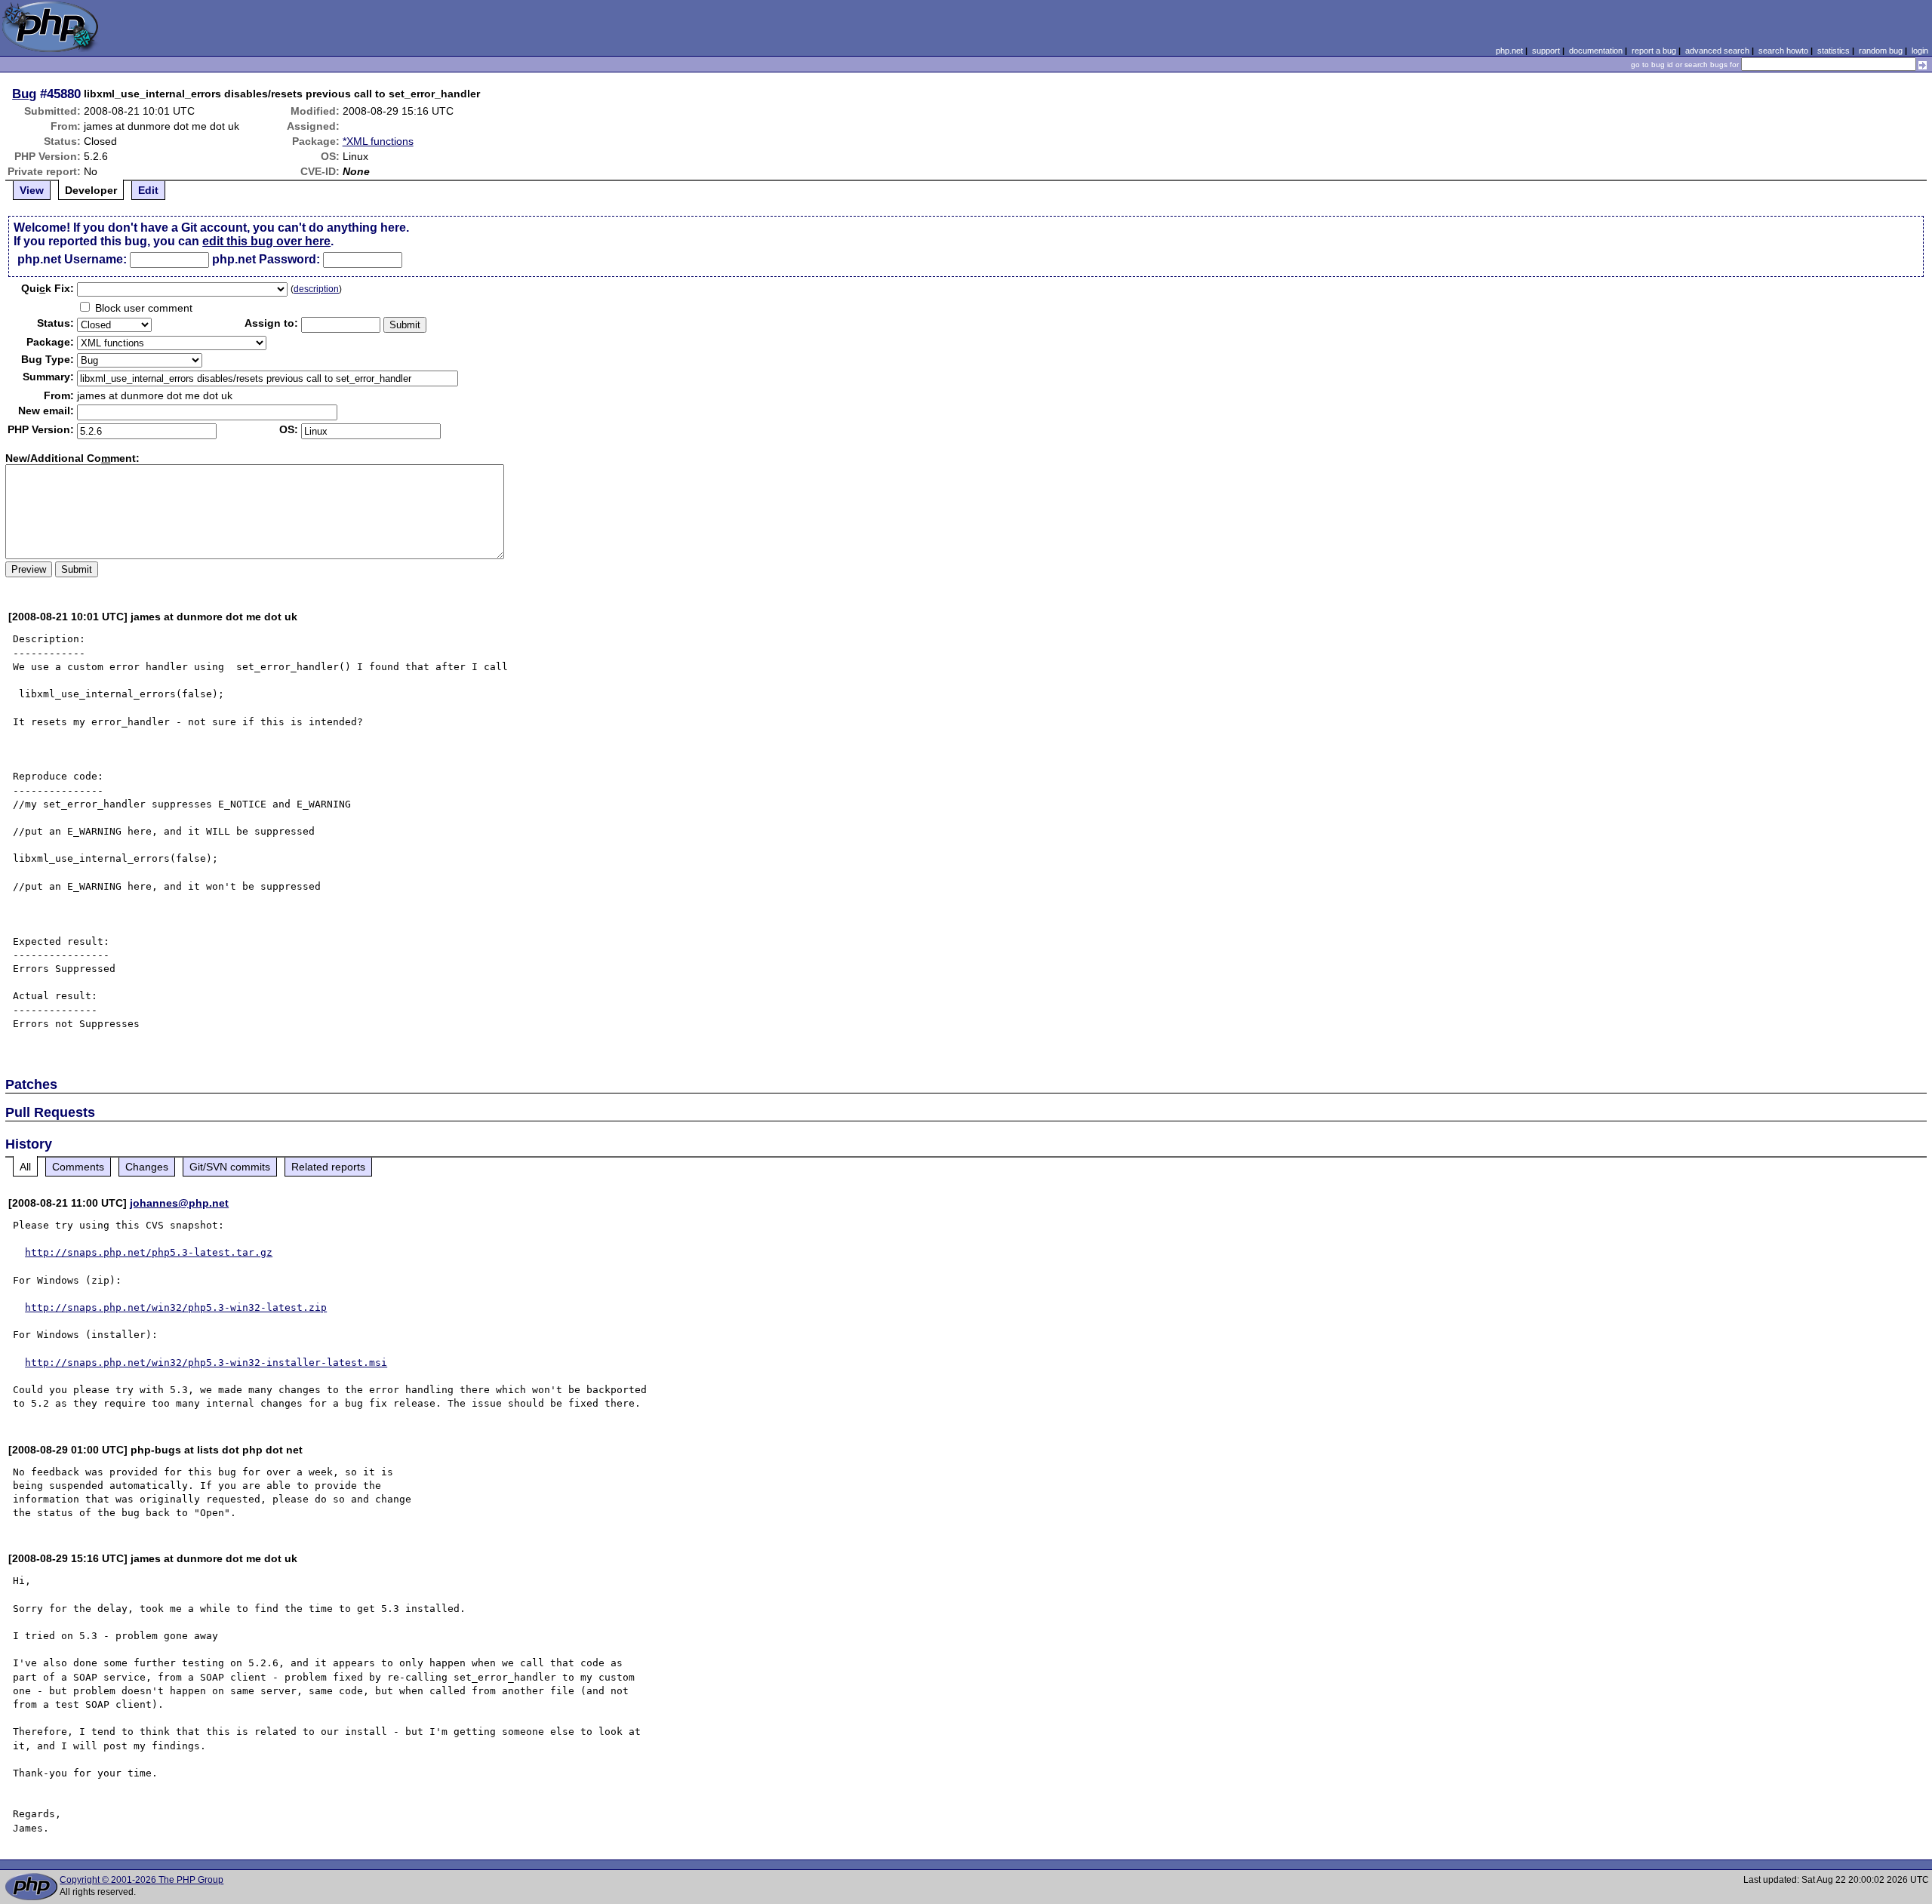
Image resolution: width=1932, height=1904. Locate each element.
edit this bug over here (266, 241)
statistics (1834, 51)
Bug (24, 94)
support (1546, 51)
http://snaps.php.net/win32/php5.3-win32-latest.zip (176, 1307)
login (1920, 51)
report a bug (1654, 51)
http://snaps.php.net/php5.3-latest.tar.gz (149, 1252)
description (316, 289)
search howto (1783, 51)
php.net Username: (72, 259)
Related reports (328, 1167)
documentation (1596, 51)
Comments (78, 1167)
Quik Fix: (48, 288)
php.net (1509, 51)
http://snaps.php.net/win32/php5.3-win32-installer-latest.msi (206, 1363)
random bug (1881, 51)
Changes (147, 1167)
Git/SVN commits (230, 1167)
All (25, 1167)
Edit (148, 190)
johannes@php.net (179, 1203)
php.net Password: (266, 259)
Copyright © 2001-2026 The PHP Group (142, 1880)
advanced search (1717, 51)
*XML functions (378, 141)
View (32, 190)
